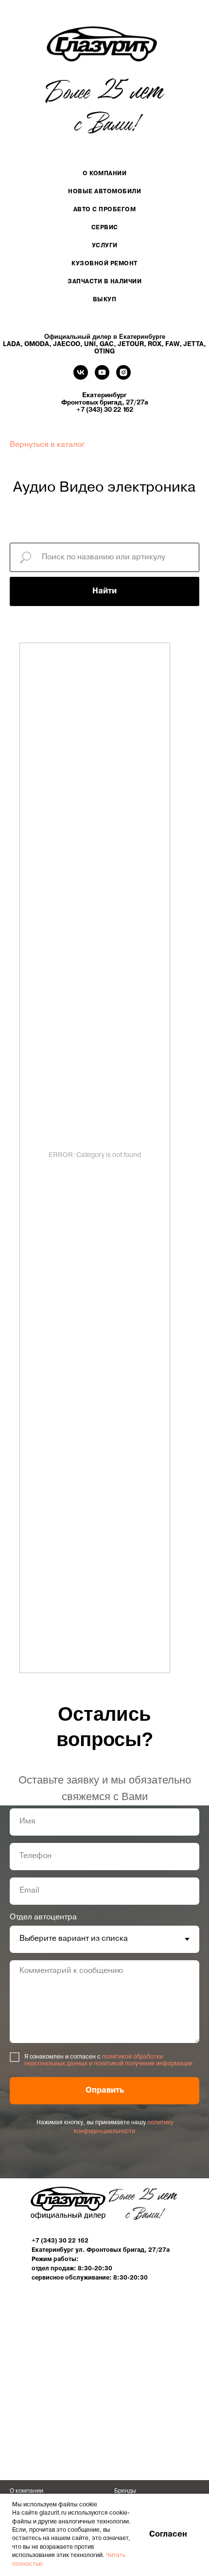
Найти (104, 591)
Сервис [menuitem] (105, 228)
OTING (104, 352)
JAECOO (67, 344)
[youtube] (102, 377)
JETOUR (131, 344)
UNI (90, 344)
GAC (107, 344)
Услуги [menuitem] (105, 246)
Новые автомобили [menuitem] (104, 192)
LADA (12, 344)
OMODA (37, 344)
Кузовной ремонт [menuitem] (104, 264)
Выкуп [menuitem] (105, 300)
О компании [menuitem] (104, 174)
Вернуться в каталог (47, 445)
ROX (155, 344)
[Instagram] (123, 377)
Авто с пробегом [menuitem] (105, 210)
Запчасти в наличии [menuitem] (104, 282)
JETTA (193, 344)
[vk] (81, 377)
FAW (172, 344)
